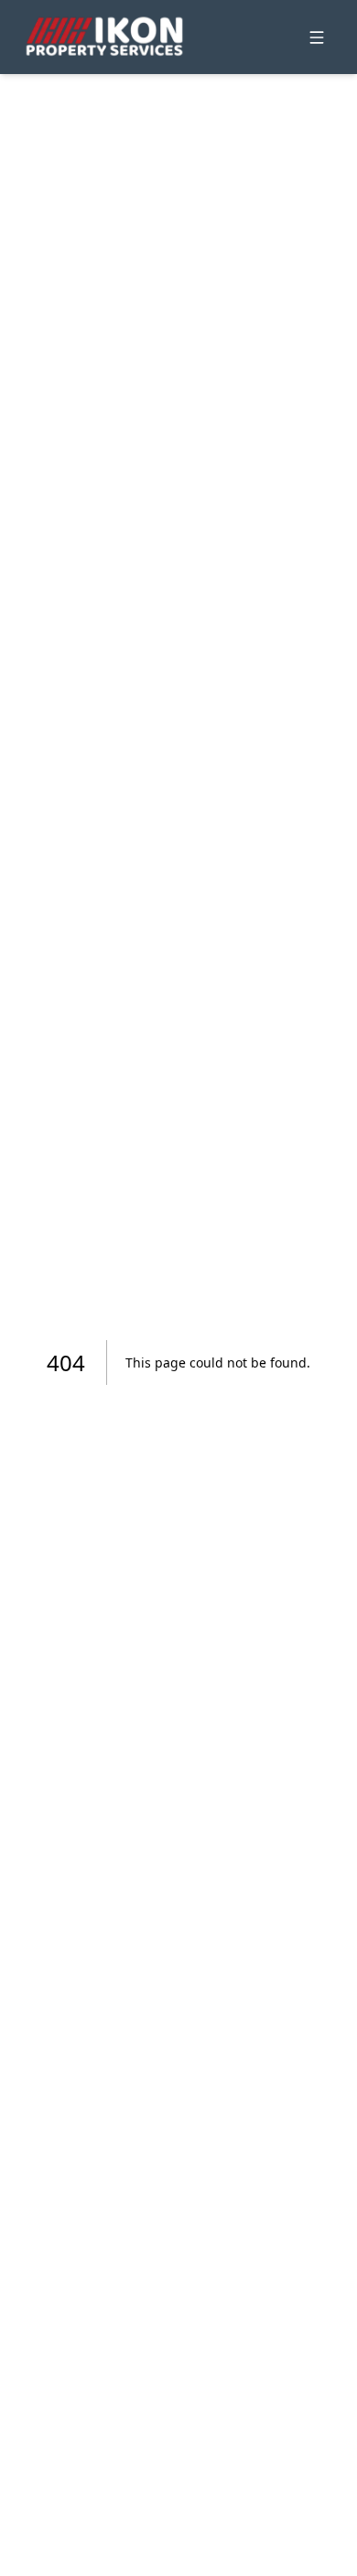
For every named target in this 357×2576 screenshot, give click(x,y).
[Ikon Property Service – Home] (104, 37)
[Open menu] (317, 37)
